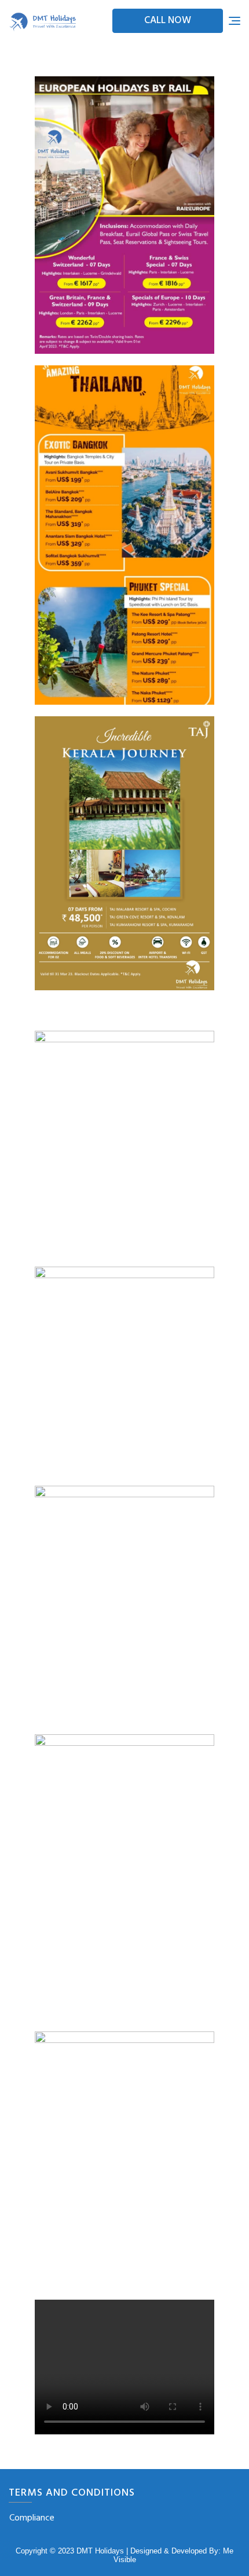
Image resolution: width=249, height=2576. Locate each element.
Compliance (32, 2518)
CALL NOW (168, 21)
